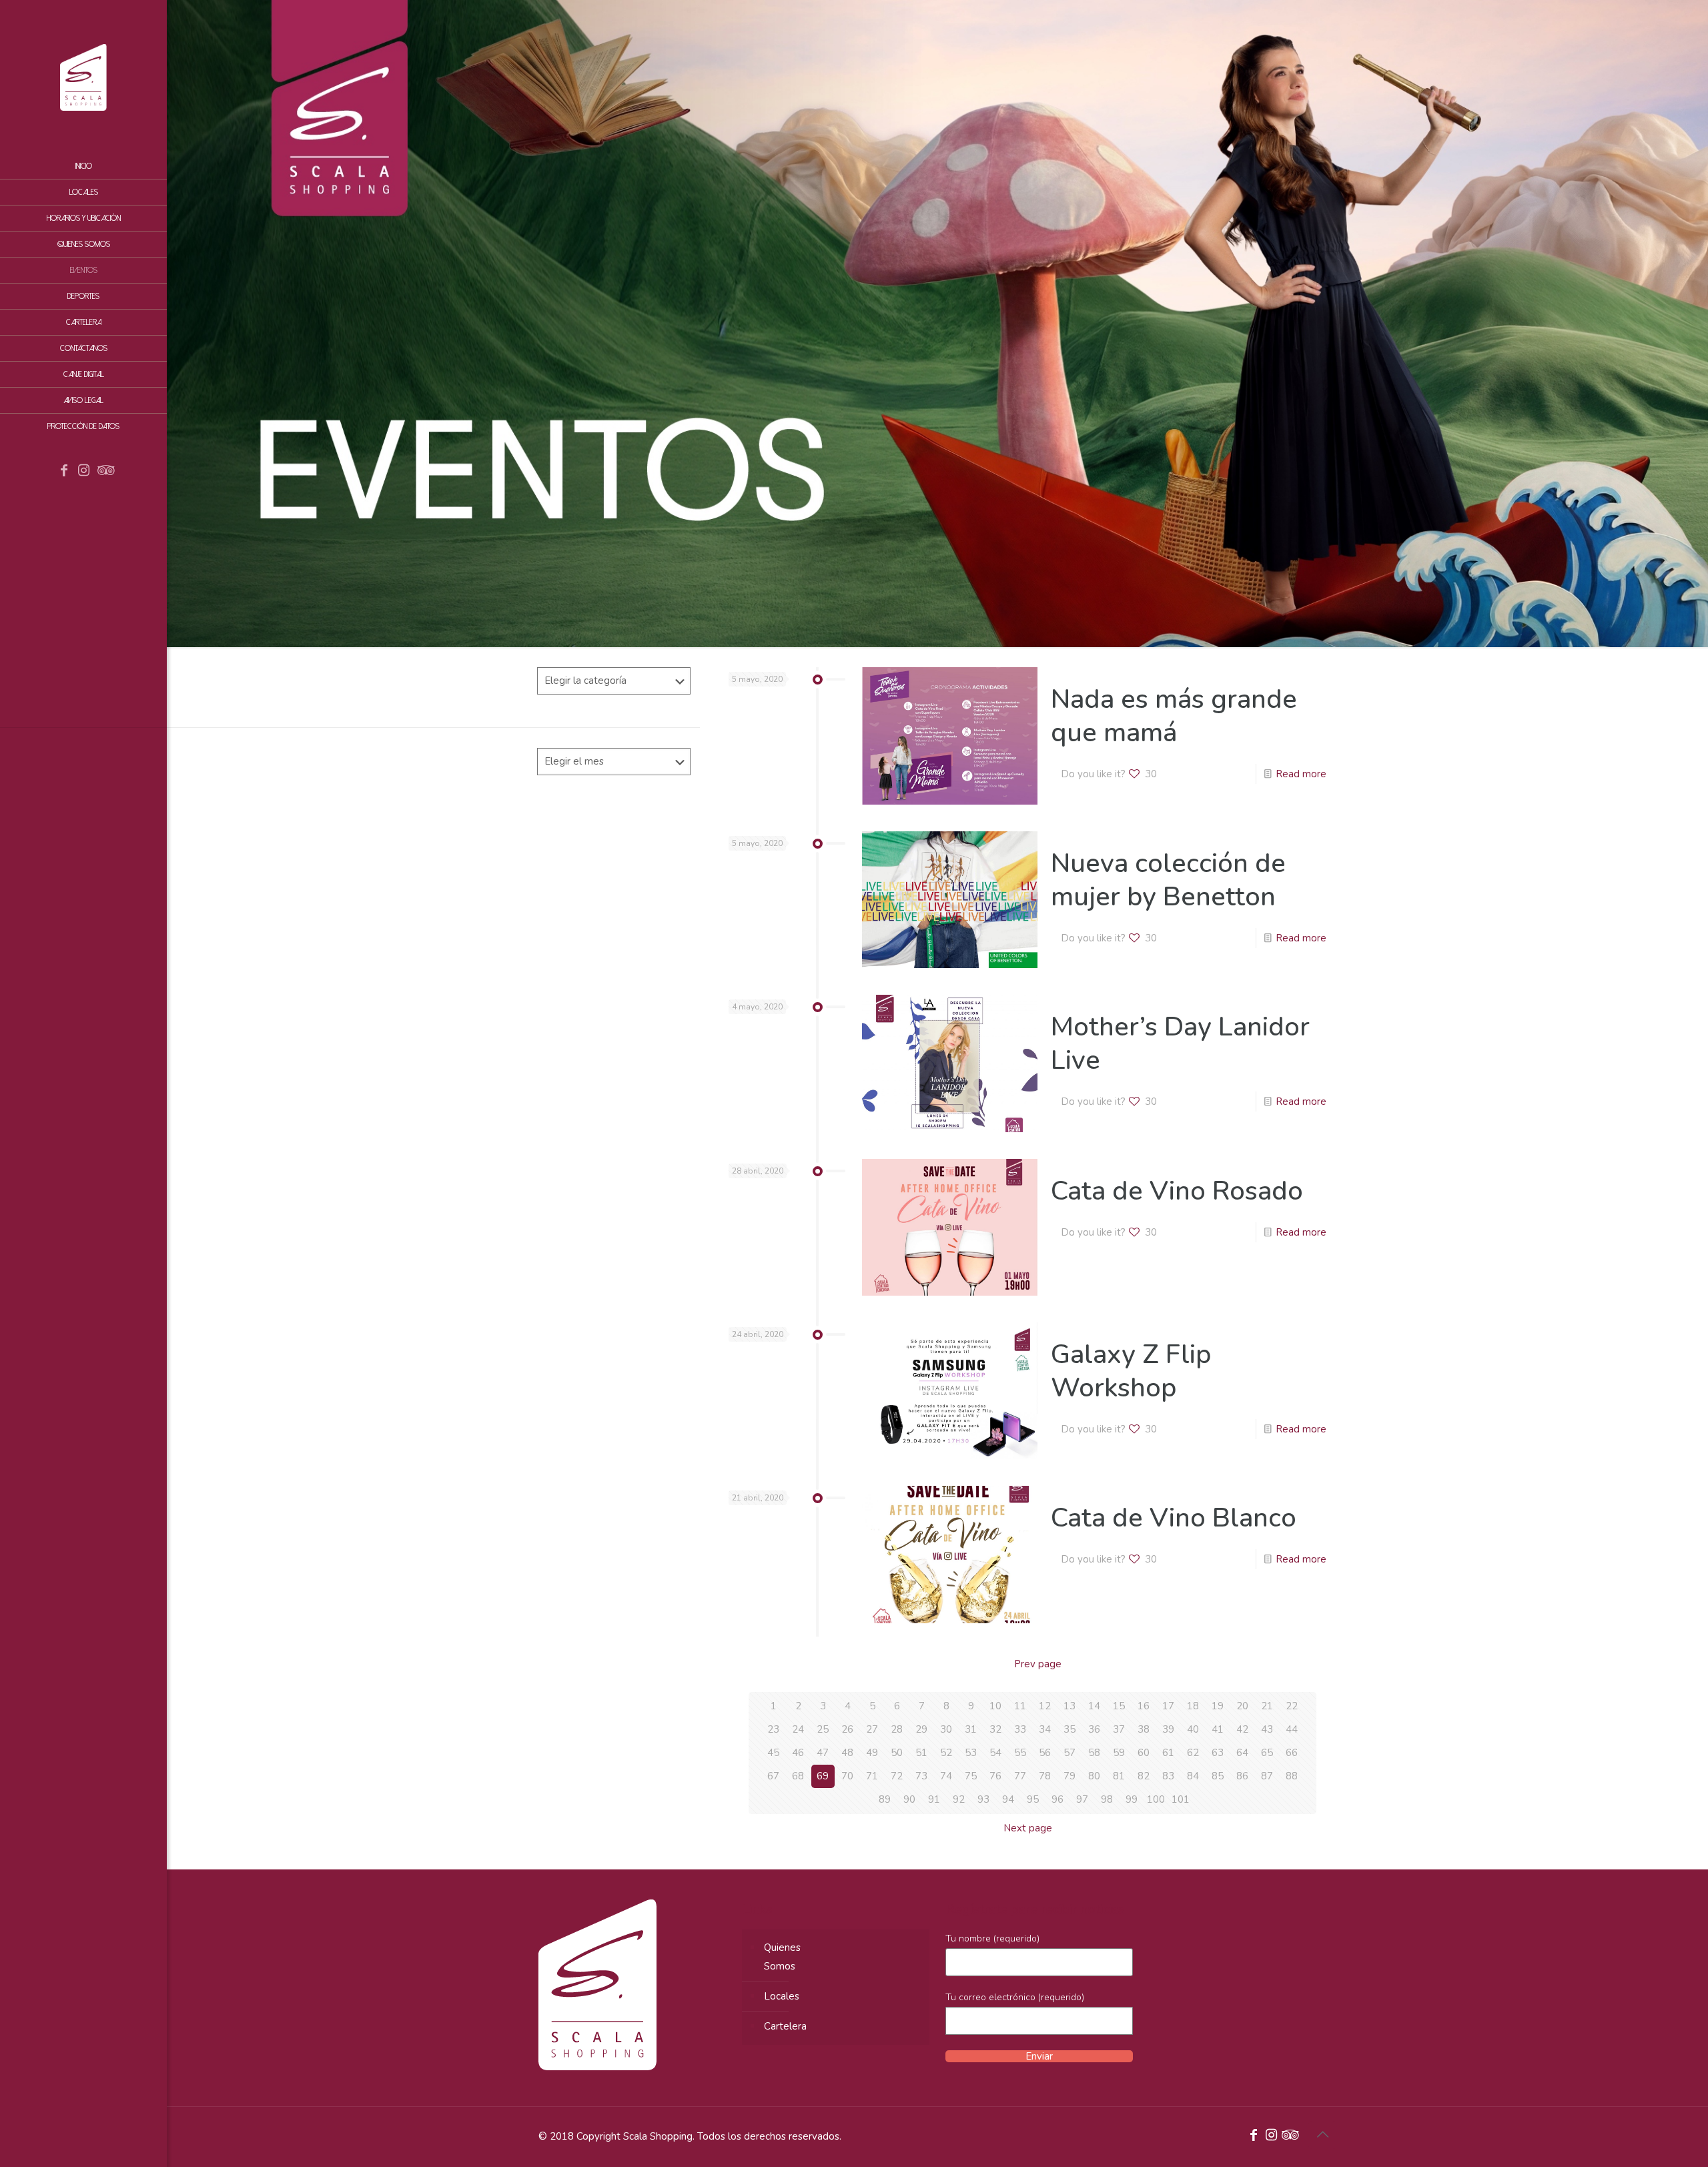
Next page (1028, 1828)
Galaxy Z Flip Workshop (1131, 1371)
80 (1094, 1776)
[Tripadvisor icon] (104, 472)
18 (1193, 1706)
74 (946, 1776)
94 (1008, 1799)
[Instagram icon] (84, 472)
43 (1267, 1729)
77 (1020, 1776)
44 (1292, 1729)
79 (1070, 1776)
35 (1070, 1729)
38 (1144, 1729)
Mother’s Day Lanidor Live (1180, 1043)
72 (897, 1776)
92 (959, 1799)
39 (1168, 1729)
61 (1168, 1753)
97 (1082, 1799)
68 (798, 1776)
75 (971, 1776)
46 (798, 1753)
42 (1242, 1729)
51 (921, 1753)
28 (897, 1729)
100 (1156, 1799)
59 (1119, 1753)
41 (1218, 1729)
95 (1033, 1799)
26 (847, 1729)
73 (921, 1776)
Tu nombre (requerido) (992, 1938)
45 (773, 1753)
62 (1193, 1753)
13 (1070, 1706)
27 (872, 1729)
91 (934, 1799)
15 (1119, 1706)
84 (1193, 1776)
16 (1144, 1706)
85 (1218, 1776)
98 (1107, 1799)
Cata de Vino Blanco (1174, 1518)
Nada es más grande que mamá (1174, 716)
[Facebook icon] (64, 472)
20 (1242, 1706)
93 (983, 1799)
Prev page (1038, 1664)
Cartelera (785, 2026)
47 (823, 1753)
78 (1045, 1776)
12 (1045, 1706)
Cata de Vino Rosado (1177, 1191)
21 (1267, 1706)
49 (872, 1753)
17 (1168, 1706)
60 (1144, 1753)
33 (1020, 1729)
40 (1193, 1729)
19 (1218, 1706)
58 (1094, 1753)
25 (823, 1729)
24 (798, 1729)
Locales (782, 1996)
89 (885, 1799)
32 (995, 1729)
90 (909, 1799)
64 (1242, 1753)
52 (946, 1753)
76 (995, 1776)
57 (1070, 1753)
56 (1045, 1753)
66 (1292, 1753)
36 (1094, 1729)
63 (1218, 1753)
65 (1267, 1753)
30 (946, 1729)
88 (1292, 1776)
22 (1292, 1706)
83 (1168, 1776)
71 (872, 1776)
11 (1020, 1706)
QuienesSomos (782, 1957)
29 (921, 1729)
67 (773, 1776)
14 (1094, 1706)
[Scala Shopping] (83, 77)
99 (1132, 1799)
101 (1181, 1799)
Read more (1301, 774)
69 (823, 1776)
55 (1020, 1753)
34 (1045, 1729)
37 (1119, 1729)
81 (1119, 1776)
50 (897, 1753)
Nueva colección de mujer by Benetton (1168, 880)
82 (1144, 1776)
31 (971, 1729)
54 (995, 1753)
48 (847, 1753)
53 (971, 1753)
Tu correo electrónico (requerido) (1015, 1997)
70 (847, 1776)
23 (773, 1729)
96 (1057, 1799)
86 (1242, 1776)
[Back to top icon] (1322, 2135)
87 (1267, 1776)
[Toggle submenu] (154, 322)
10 (995, 1706)
